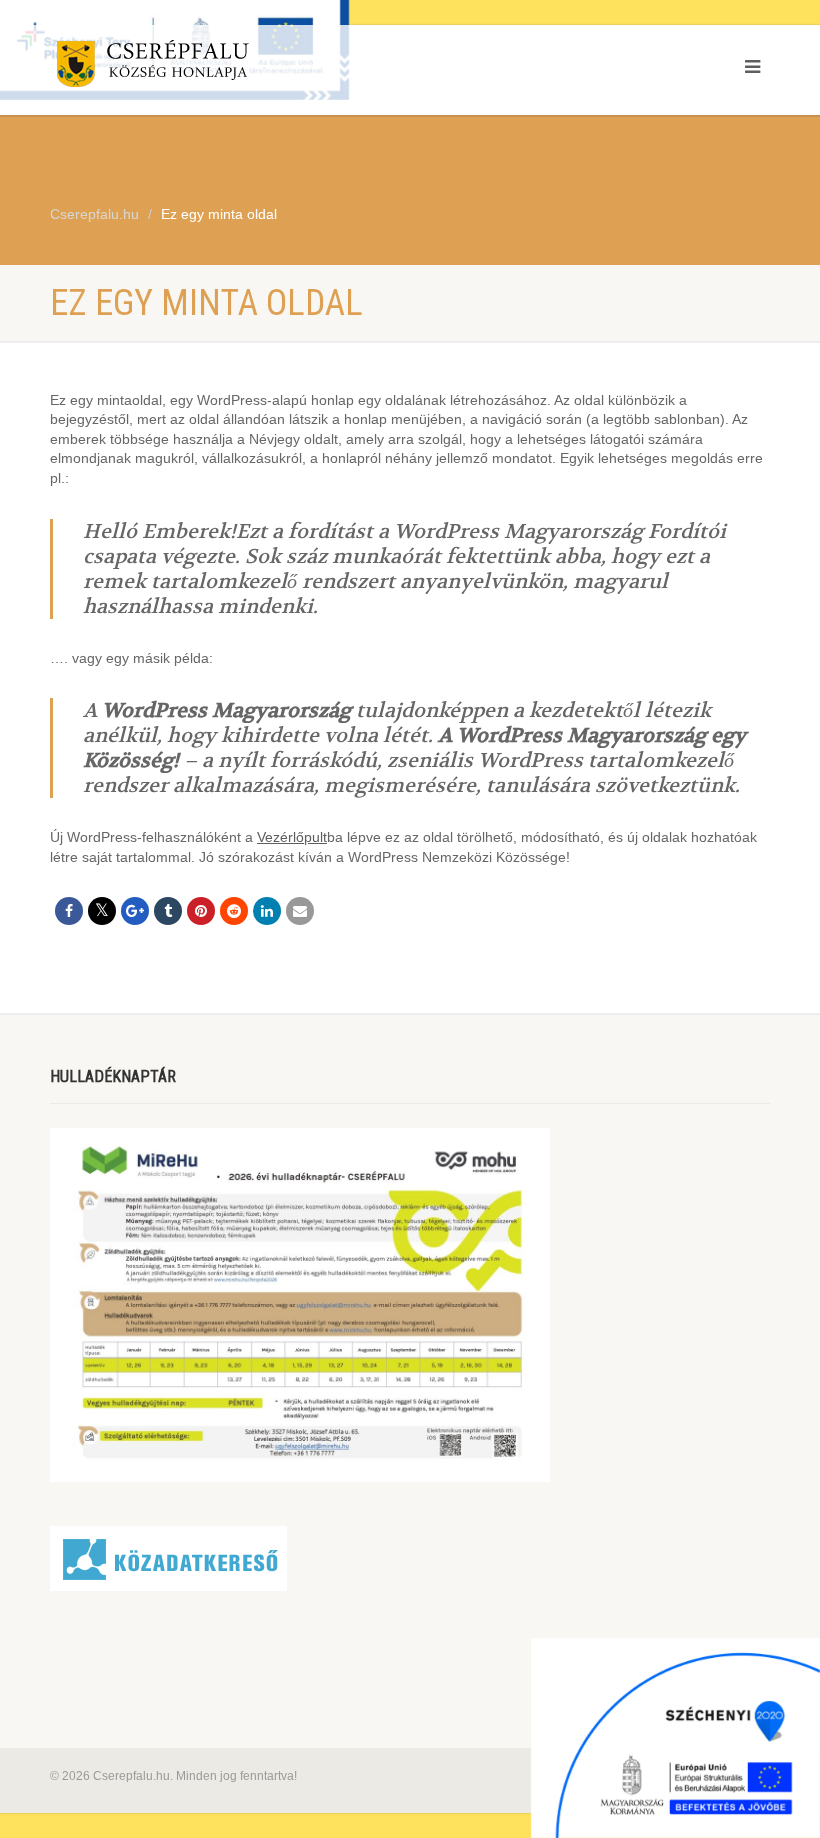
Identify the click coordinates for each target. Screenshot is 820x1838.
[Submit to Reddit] (234, 911)
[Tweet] (102, 911)
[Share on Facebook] (69, 911)
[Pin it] (201, 911)
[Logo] (222, 67)
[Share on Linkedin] (267, 911)
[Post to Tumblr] (168, 911)
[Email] (300, 911)
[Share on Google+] (135, 911)
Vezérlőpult (292, 837)
